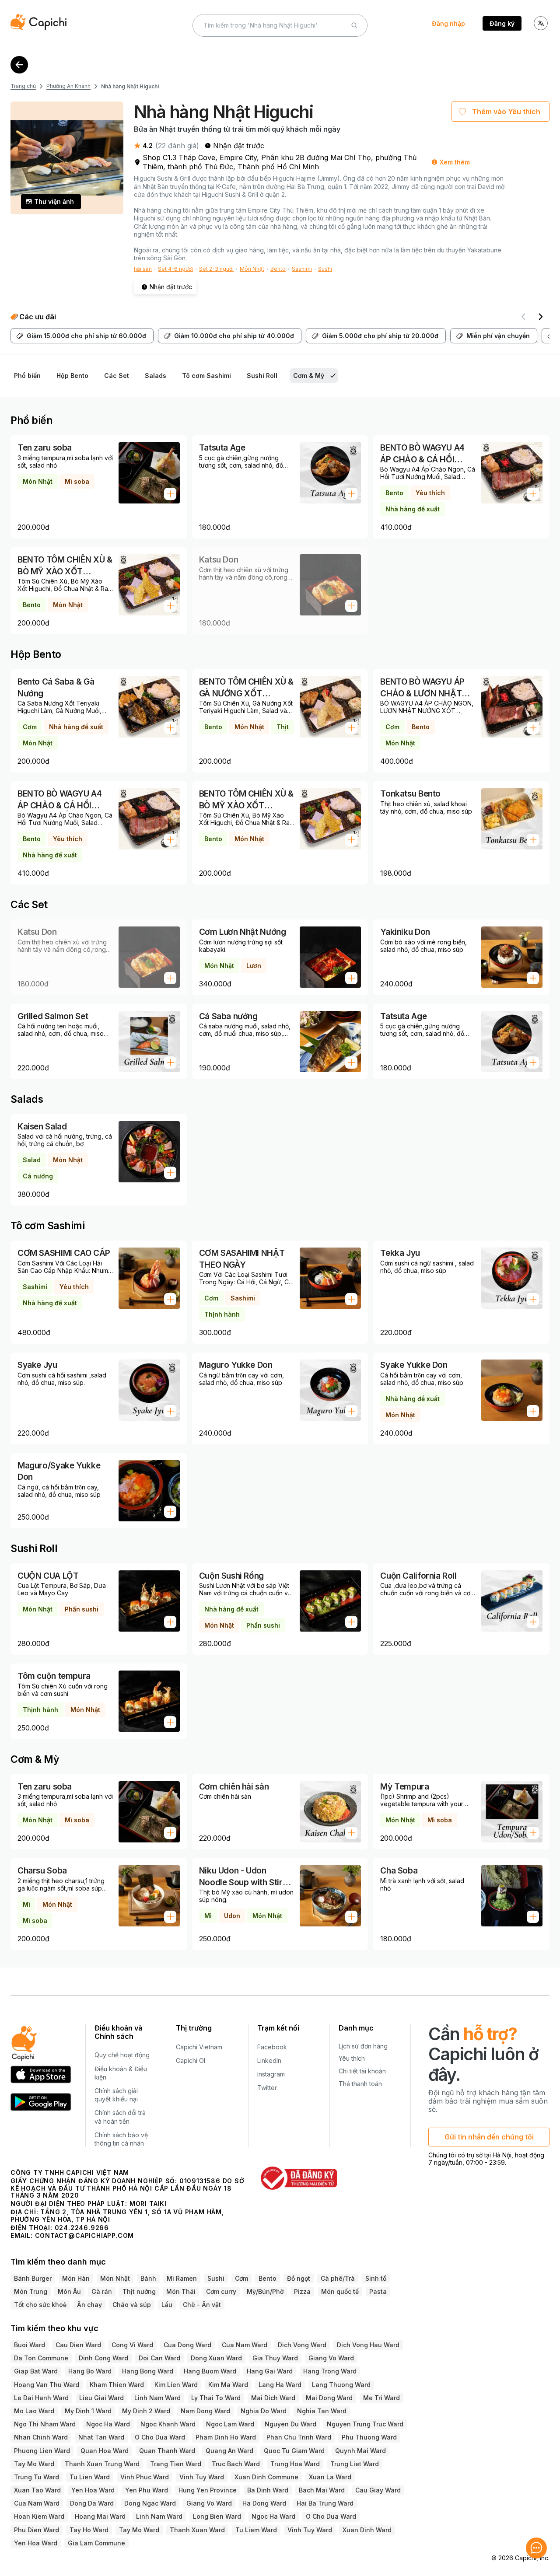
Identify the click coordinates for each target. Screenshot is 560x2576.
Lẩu (167, 2305)
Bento (278, 269)
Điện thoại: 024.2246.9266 (60, 2228)
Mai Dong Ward (329, 2398)
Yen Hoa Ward (93, 2490)
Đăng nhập (448, 23)
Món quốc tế (340, 2291)
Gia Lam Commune (96, 2543)
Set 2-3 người (216, 269)
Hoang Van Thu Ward (47, 2385)
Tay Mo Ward (34, 2464)
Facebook (272, 2047)
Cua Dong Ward (187, 2345)
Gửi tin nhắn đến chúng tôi (489, 2137)
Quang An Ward (229, 2451)
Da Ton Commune (41, 2358)
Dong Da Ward (92, 2503)
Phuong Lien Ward (42, 2451)
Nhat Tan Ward (101, 2437)
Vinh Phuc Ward (145, 2477)
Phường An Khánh (68, 86)
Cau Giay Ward (378, 2490)
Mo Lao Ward (34, 2411)
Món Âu (69, 2291)
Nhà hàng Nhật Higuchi (130, 86)
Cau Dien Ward (78, 2345)
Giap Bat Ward (36, 2371)
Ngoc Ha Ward (108, 2424)
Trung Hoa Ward (295, 2464)
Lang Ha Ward (280, 2385)
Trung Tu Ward (37, 2477)
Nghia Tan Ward (322, 2411)
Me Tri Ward (381, 2398)
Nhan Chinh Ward (41, 2437)
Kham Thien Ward (117, 2385)
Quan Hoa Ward (105, 2451)
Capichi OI (191, 2060)
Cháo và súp (132, 2305)
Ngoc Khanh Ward (168, 2424)
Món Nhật (252, 269)
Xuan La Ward (330, 2477)
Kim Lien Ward (176, 2385)
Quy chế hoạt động (122, 2055)
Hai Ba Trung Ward (325, 2503)
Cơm (241, 2278)
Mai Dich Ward (273, 2398)
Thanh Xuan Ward (197, 2530)
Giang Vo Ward (331, 2358)
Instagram (271, 2074)
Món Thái (181, 2291)
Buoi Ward (30, 2345)
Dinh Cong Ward (103, 2358)
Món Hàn (76, 2278)
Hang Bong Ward (148, 2371)
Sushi (325, 269)
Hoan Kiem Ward (39, 2516)
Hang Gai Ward (270, 2371)
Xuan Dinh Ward (367, 2530)
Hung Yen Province (208, 2490)
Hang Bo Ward (90, 2371)
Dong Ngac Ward (150, 2503)
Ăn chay (89, 2305)
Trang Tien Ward (176, 2464)
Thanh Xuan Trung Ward (102, 2464)
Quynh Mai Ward (360, 2451)
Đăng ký (502, 23)
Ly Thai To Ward (216, 2398)
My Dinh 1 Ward (88, 2411)
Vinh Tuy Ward (202, 2477)
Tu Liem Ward (256, 2530)
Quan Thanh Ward (167, 2451)
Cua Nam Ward (245, 2345)
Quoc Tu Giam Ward (294, 2451)
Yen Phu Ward (147, 2490)
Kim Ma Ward (228, 2385)
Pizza (302, 2291)
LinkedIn (269, 2060)
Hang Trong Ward (330, 2371)
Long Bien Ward (217, 2516)
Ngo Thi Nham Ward (45, 2424)
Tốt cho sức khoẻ (40, 2305)
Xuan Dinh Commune (266, 2477)
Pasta (378, 2291)
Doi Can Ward (159, 2358)
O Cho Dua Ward (160, 2437)
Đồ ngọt (299, 2278)
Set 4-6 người (175, 269)
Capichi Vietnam (199, 2047)
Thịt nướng (139, 2291)
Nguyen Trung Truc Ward (365, 2424)
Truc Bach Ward (236, 2464)
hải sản (143, 269)
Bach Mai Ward (322, 2490)
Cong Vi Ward (132, 2345)
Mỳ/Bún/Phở (265, 2291)
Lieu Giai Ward (101, 2398)
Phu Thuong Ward (369, 2437)
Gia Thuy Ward (275, 2358)
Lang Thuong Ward (341, 2385)
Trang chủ (23, 86)
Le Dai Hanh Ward (41, 2398)
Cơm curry (221, 2291)
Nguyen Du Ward (290, 2424)
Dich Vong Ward (302, 2345)
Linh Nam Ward (157, 2398)
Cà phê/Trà (338, 2278)
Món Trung (31, 2291)
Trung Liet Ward (355, 2464)
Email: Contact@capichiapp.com (72, 2235)
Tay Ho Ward (89, 2530)
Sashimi (302, 269)
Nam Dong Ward (205, 2411)
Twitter (267, 2088)
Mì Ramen (182, 2278)
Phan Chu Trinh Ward (299, 2437)
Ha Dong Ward (264, 2503)
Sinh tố (376, 2278)
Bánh (148, 2278)
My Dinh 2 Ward (146, 2411)
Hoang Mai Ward (100, 2516)
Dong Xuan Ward (216, 2358)
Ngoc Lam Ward (230, 2424)
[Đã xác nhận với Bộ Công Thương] (299, 2178)
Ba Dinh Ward (268, 2490)
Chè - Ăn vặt (202, 2305)
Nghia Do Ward (264, 2411)
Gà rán (102, 2291)
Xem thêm (455, 162)
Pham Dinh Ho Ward (226, 2437)
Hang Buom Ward (210, 2371)
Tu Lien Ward (90, 2477)
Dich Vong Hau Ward (368, 2345)
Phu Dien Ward (37, 2530)
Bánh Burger (33, 2278)
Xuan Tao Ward (37, 2490)
